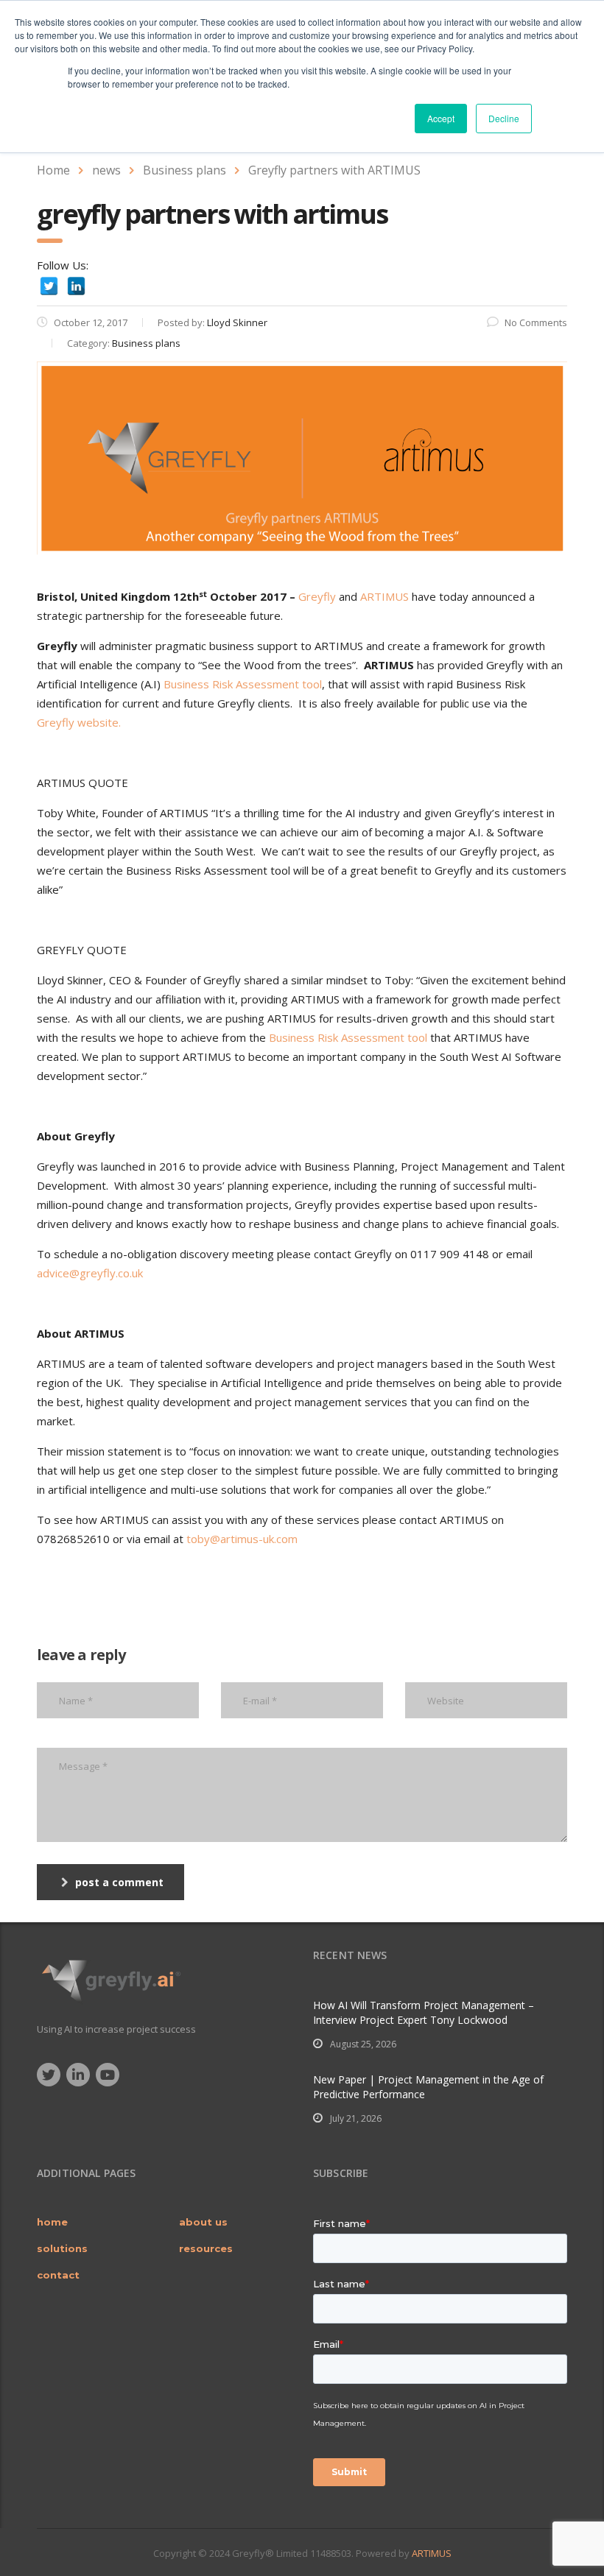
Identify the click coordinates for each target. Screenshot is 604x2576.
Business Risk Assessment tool (243, 684)
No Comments (536, 322)
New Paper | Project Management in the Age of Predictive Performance (428, 2087)
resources (206, 2248)
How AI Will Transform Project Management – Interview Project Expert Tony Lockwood (424, 2012)
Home (53, 170)
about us (203, 2222)
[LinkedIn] (76, 286)
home (52, 2222)
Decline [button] (504, 118)
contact (58, 2275)
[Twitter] (49, 286)
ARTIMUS (384, 596)
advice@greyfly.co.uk (90, 1273)
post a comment (119, 1882)
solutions (62, 2248)
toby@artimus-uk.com (242, 1539)
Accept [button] (441, 118)
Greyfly (317, 596)
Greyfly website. (79, 722)
